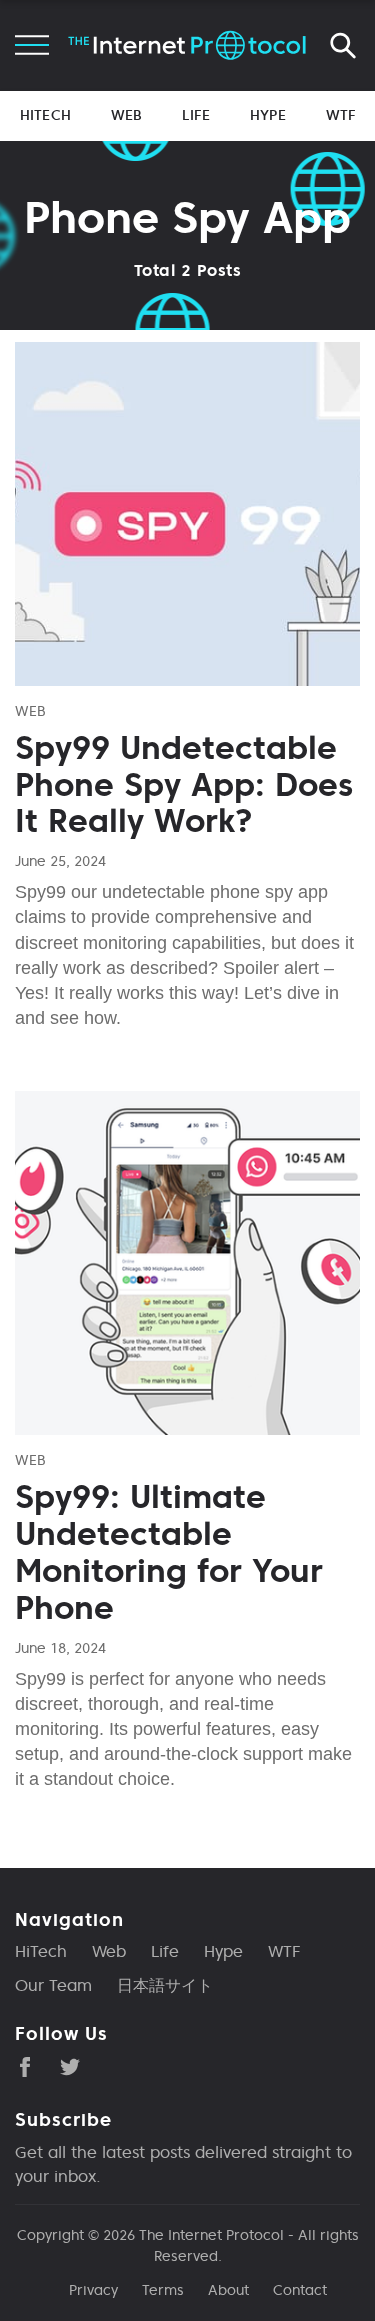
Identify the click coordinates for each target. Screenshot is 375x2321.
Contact (300, 2290)
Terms (163, 2290)
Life (196, 115)
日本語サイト (165, 1985)
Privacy (93, 2290)
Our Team (53, 1985)
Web (126, 115)
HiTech (45, 115)
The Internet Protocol (211, 2235)
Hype (268, 115)
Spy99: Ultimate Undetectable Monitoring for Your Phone (169, 1552)
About (228, 2290)
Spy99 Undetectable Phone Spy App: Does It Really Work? (184, 785)
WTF (341, 115)
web (30, 711)
